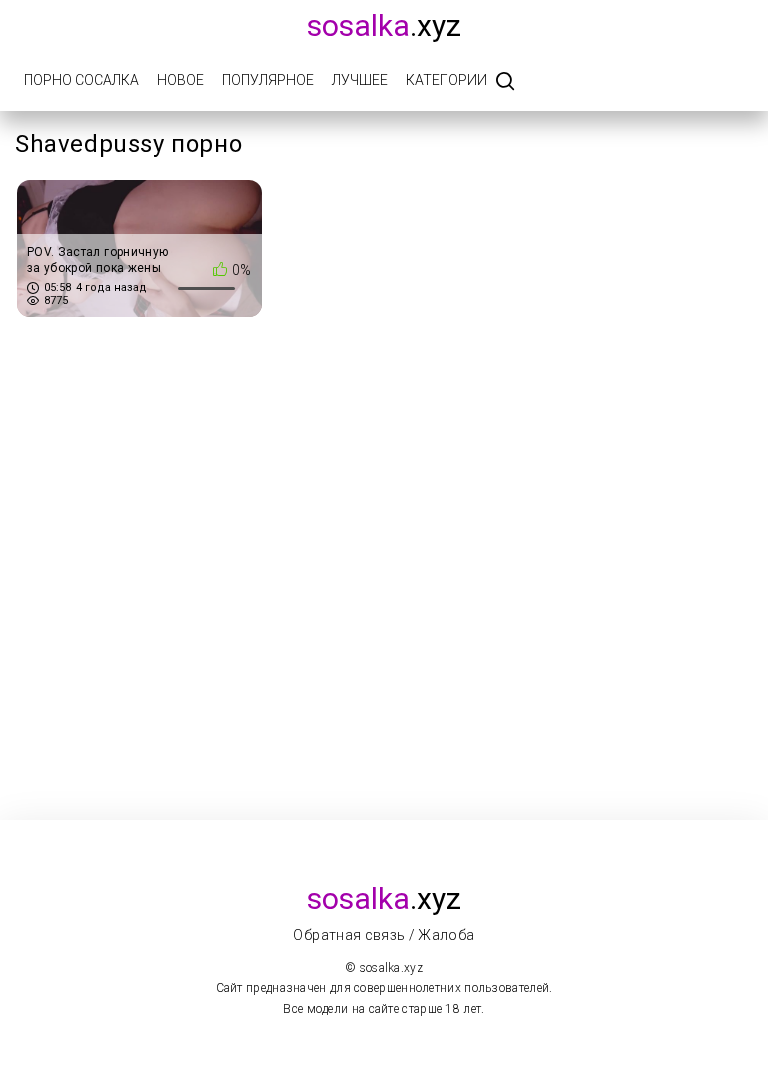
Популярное (268, 80)
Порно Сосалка (81, 80)
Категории (446, 80)
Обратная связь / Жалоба (383, 935)
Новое (180, 80)
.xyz (384, 25)
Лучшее (360, 80)
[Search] (505, 82)
